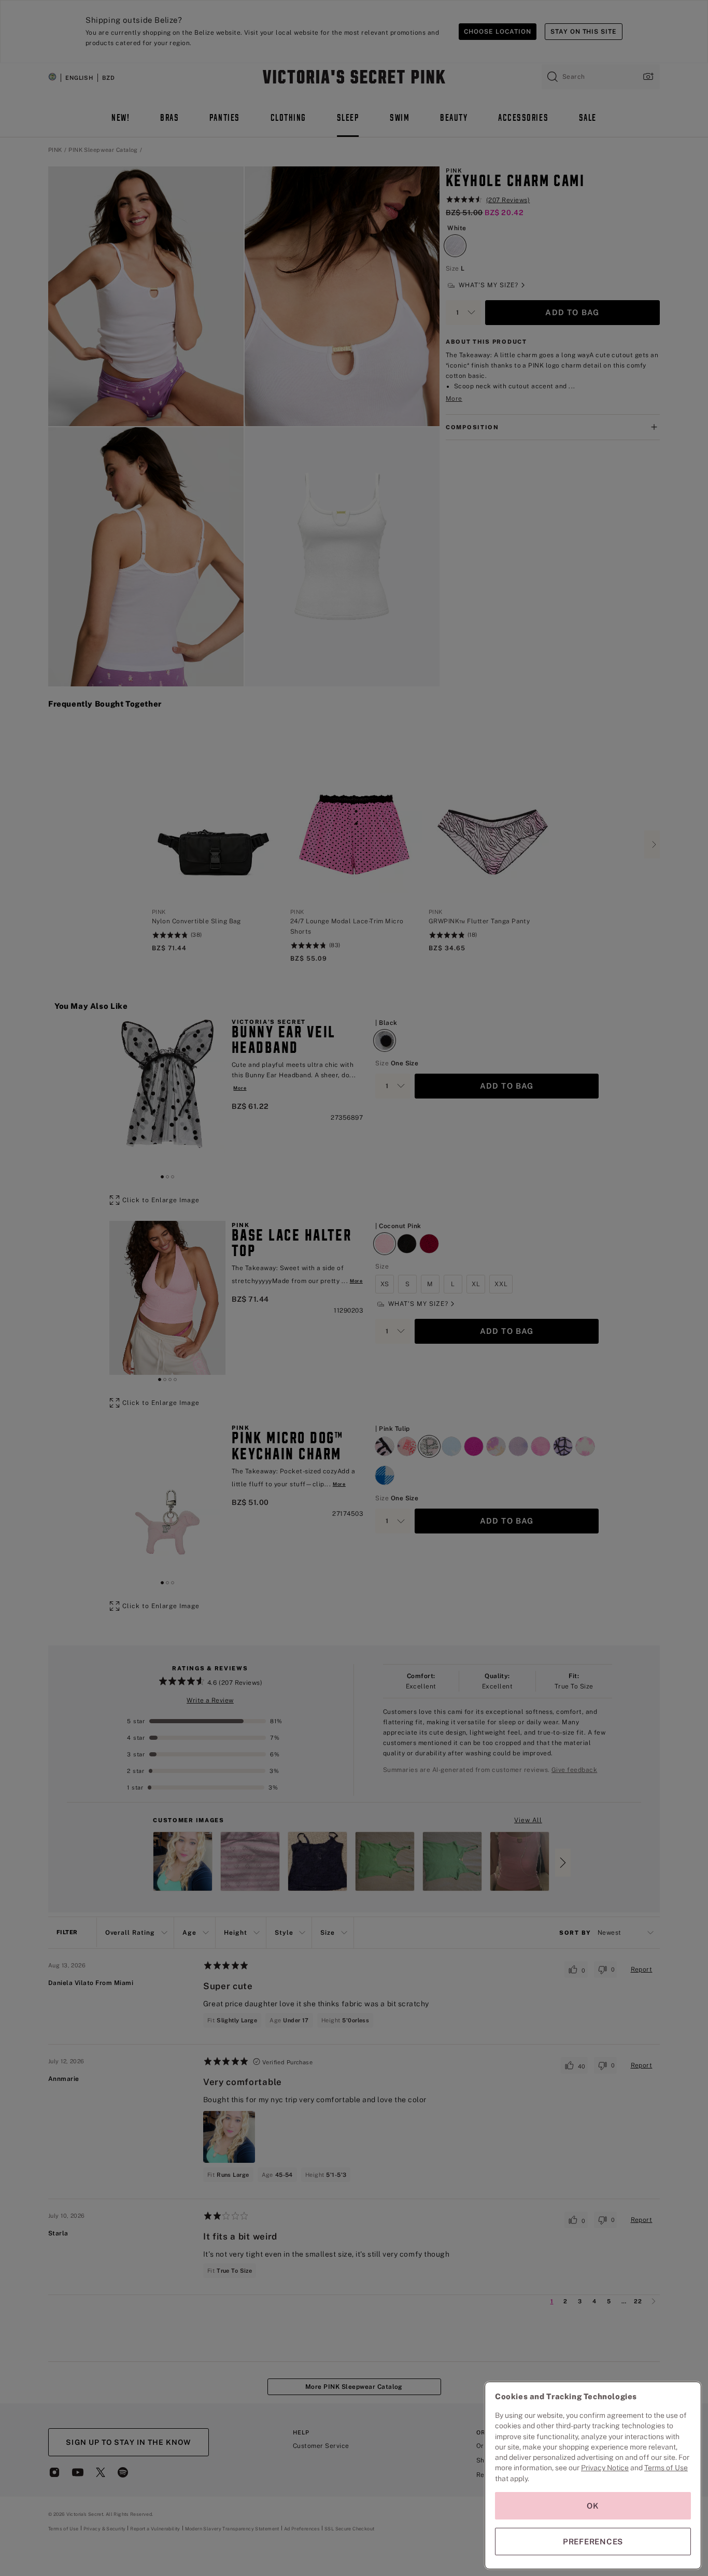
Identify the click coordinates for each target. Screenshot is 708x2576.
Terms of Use (666, 2468)
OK (593, 2506)
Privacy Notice (605, 2468)
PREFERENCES (593, 2542)
